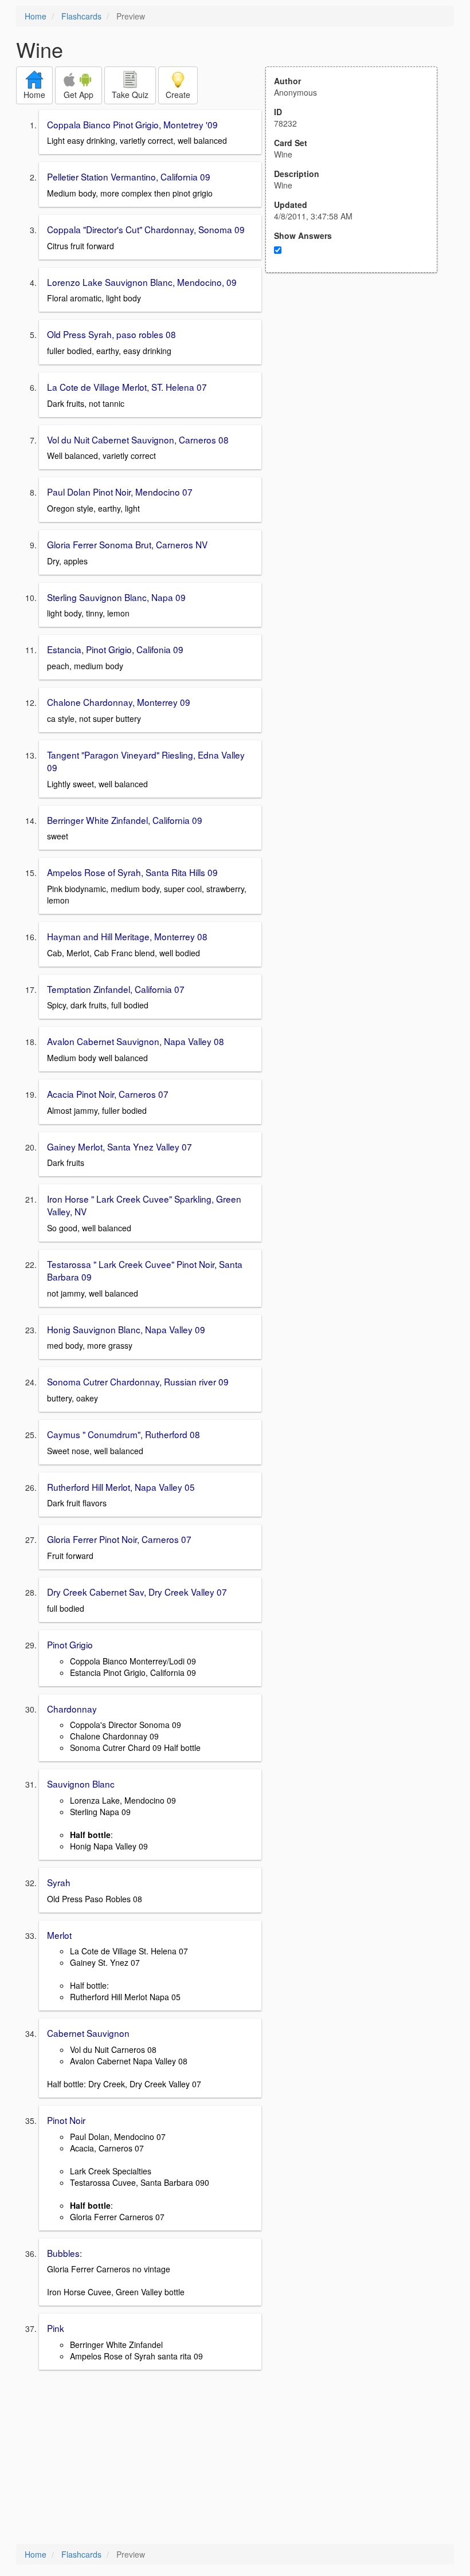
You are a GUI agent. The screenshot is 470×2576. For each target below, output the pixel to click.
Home (36, 16)
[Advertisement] (358, 385)
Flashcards (81, 16)
